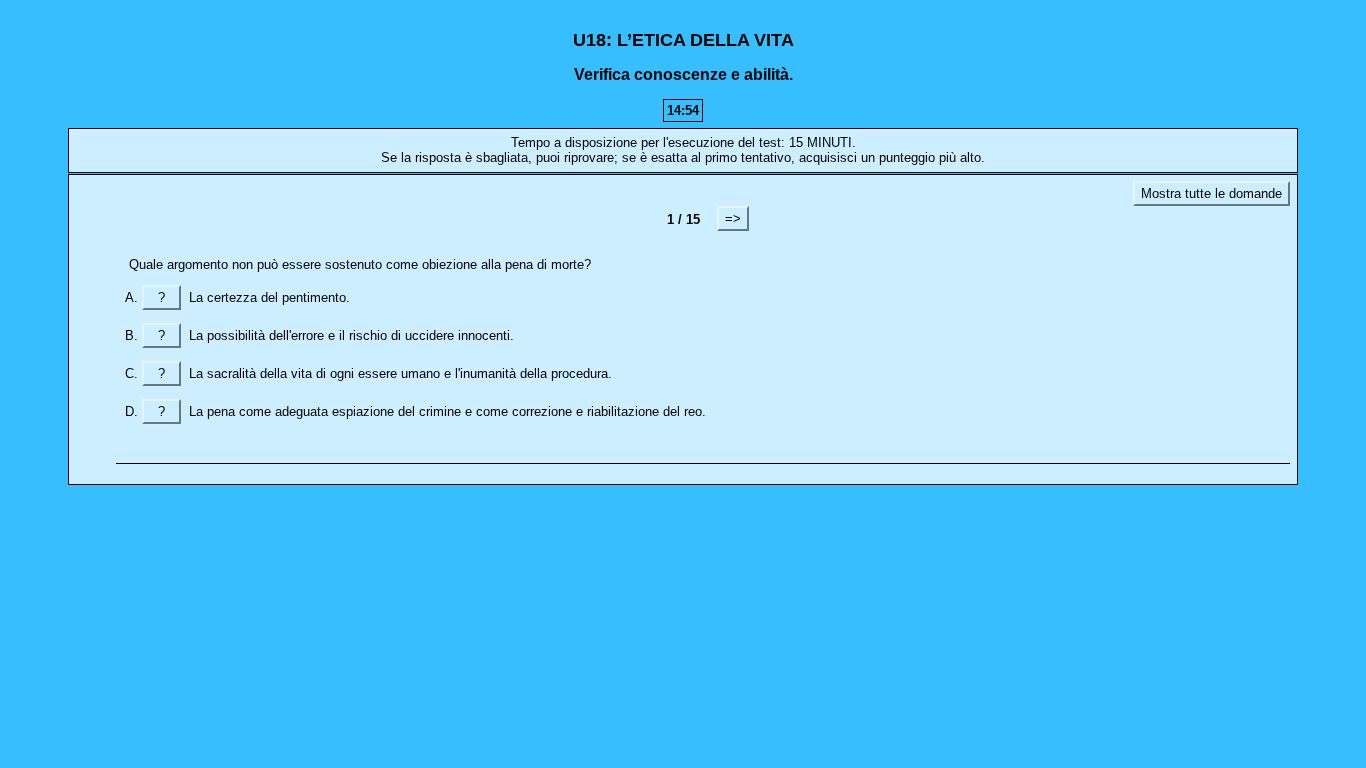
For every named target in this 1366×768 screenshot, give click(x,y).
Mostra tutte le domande (1211, 193)
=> (733, 218)
